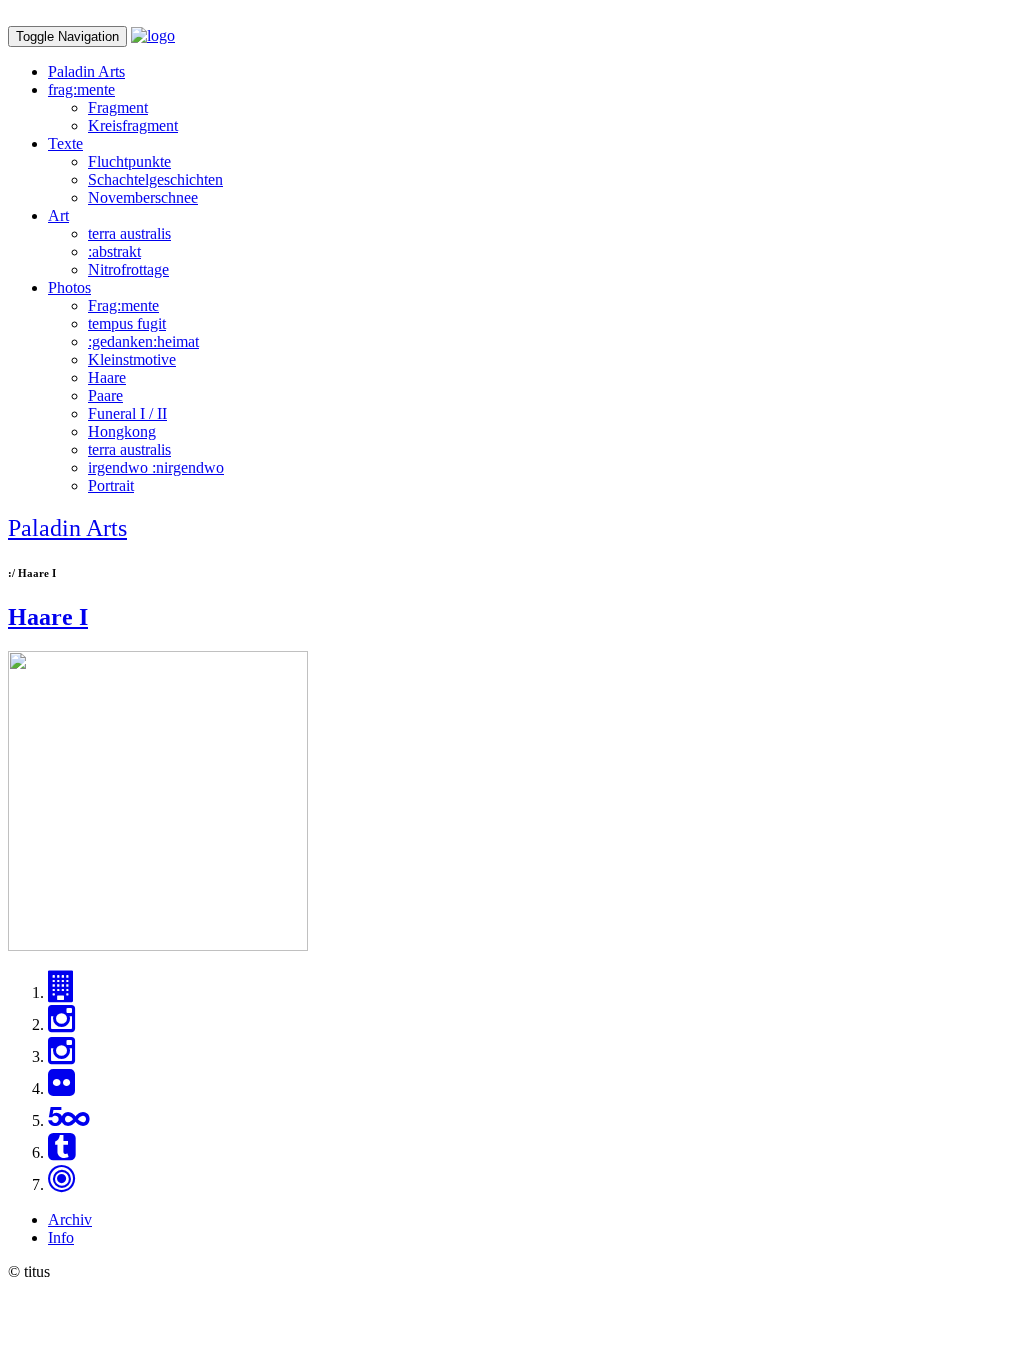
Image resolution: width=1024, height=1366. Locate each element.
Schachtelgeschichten (155, 179)
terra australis (129, 233)
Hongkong (122, 431)
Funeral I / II (127, 413)
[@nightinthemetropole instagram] (61, 1056)
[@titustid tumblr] (61, 1152)
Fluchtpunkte (129, 161)
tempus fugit (127, 323)
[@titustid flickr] (61, 1088)
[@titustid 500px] (68, 1120)
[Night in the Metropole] (61, 992)
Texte (65, 143)
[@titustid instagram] (61, 1024)
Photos (69, 287)
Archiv (70, 1219)
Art (58, 215)
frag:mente (81, 89)
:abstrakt (114, 251)
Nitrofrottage (128, 269)
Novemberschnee (143, 197)
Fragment (118, 107)
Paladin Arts (86, 71)
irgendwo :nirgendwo (156, 467)
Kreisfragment (133, 125)
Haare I (48, 617)
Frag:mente (123, 305)
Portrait (111, 485)
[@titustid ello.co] (61, 1184)
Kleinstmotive (132, 359)
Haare (107, 377)
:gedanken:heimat (143, 341)
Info (61, 1237)
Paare (105, 395)
